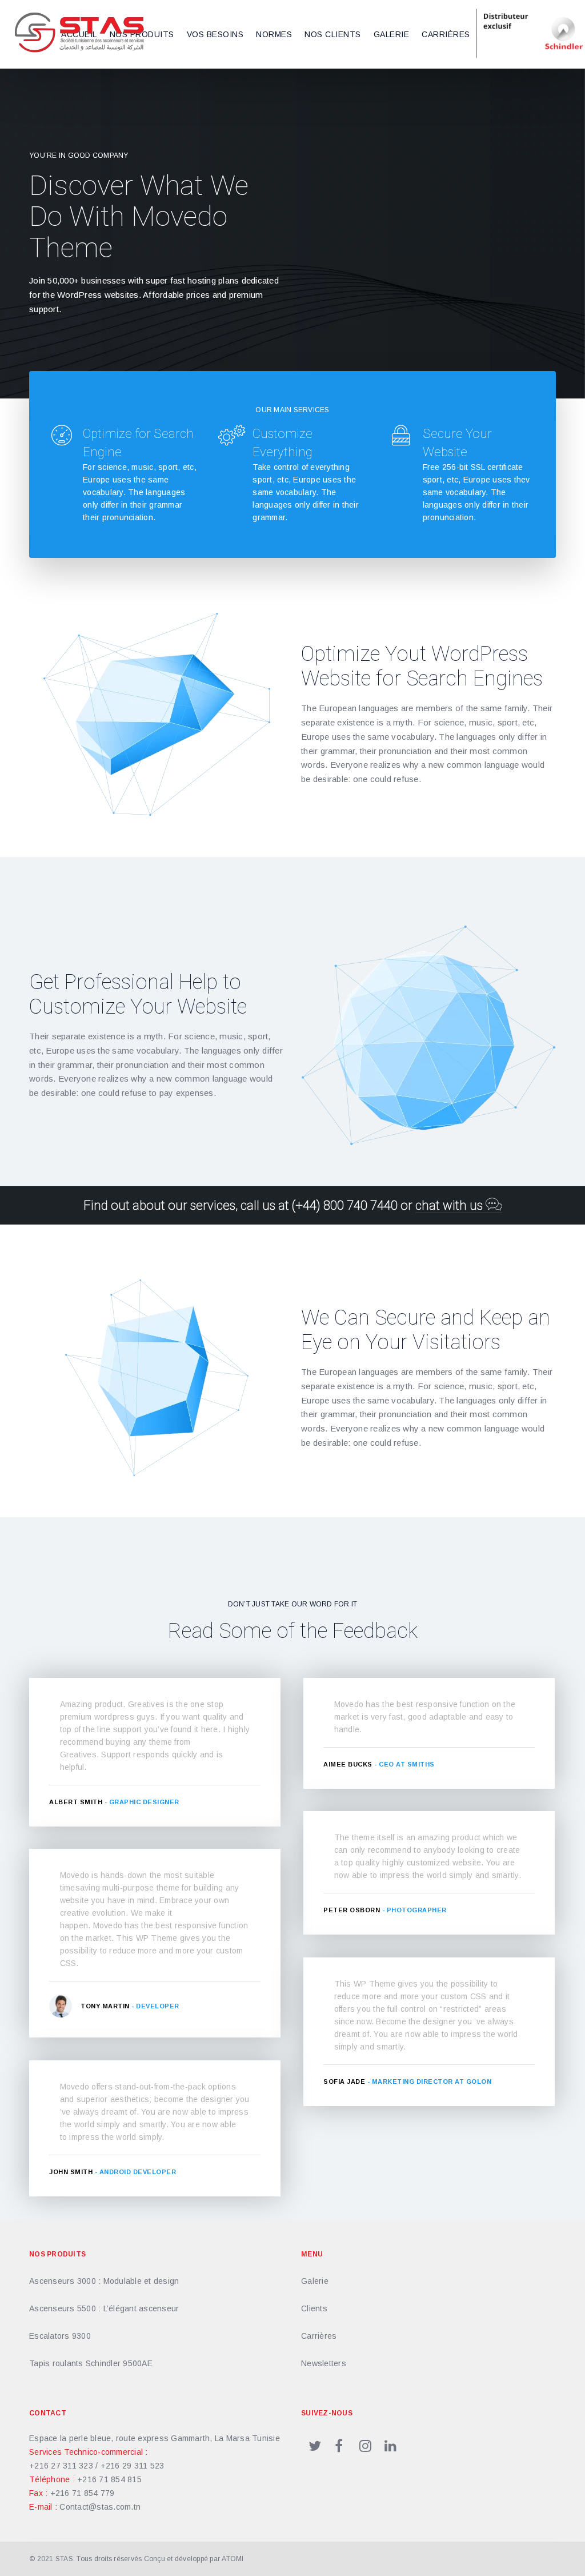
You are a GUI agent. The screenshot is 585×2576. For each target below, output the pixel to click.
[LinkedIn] (390, 2444)
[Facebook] (339, 2444)
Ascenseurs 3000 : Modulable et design (104, 2281)
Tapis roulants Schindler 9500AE (91, 2363)
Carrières (319, 2336)
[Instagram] (364, 2444)
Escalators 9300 (60, 2336)
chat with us (450, 1205)
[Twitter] (314, 2444)
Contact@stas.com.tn (100, 2507)
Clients (314, 2308)
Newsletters (324, 2363)
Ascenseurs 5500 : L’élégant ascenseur (104, 2308)
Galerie (315, 2281)
